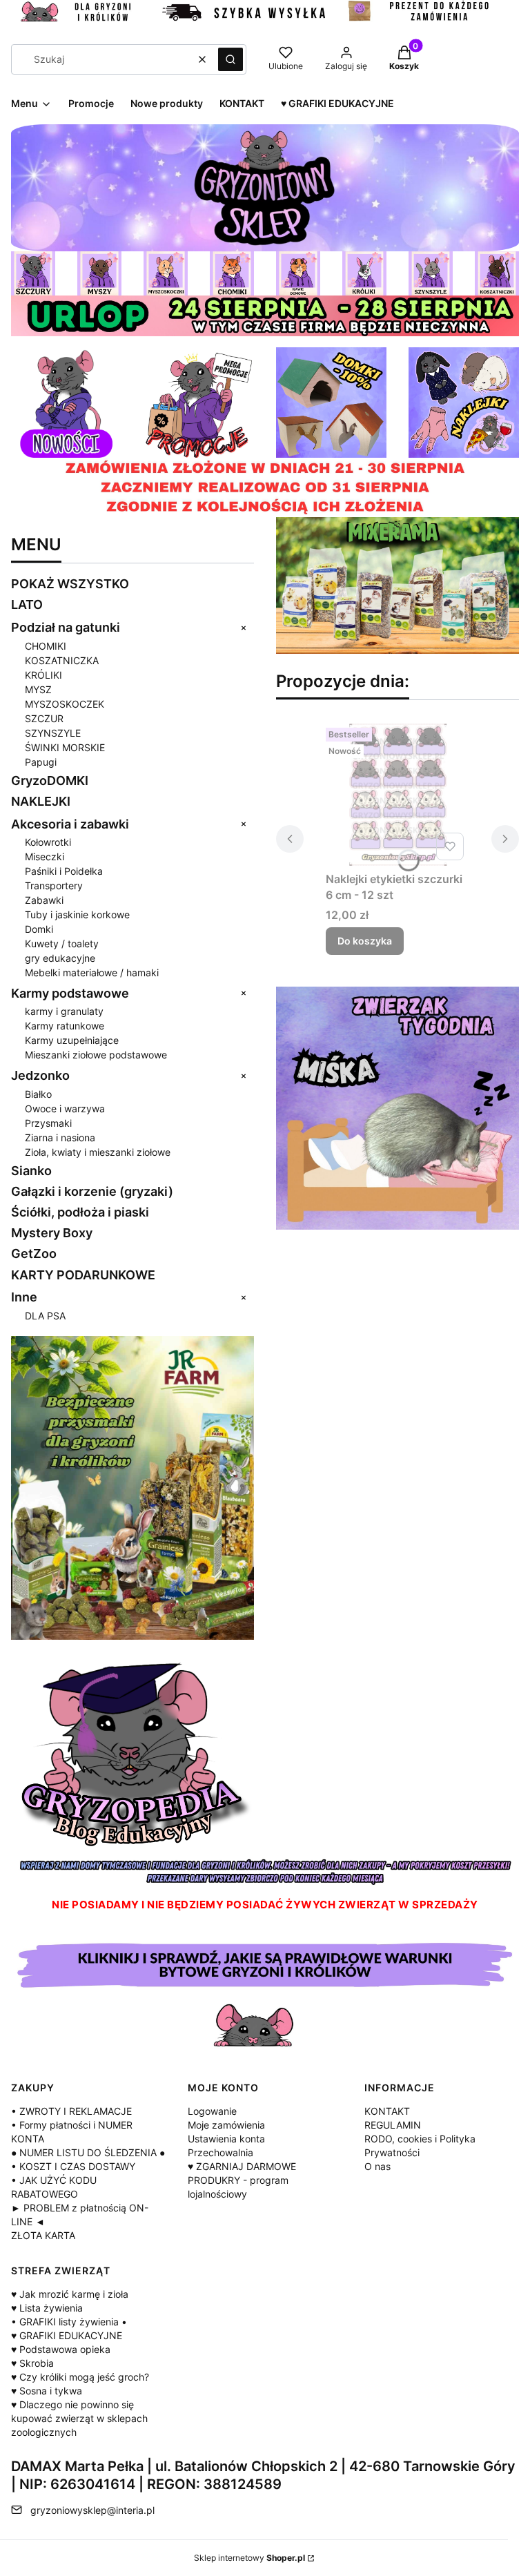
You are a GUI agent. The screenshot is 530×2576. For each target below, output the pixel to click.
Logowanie (212, 2111)
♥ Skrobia (32, 2363)
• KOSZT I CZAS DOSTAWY (73, 2166)
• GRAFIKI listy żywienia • (69, 2322)
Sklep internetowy (249, 2558)
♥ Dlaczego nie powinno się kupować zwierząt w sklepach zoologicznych (79, 2418)
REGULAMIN (393, 2125)
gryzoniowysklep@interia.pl (92, 2510)
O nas (377, 2166)
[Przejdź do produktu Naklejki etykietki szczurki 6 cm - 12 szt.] (397, 794)
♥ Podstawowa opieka (61, 2349)
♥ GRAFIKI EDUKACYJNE (67, 2335)
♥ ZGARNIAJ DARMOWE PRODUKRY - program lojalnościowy (242, 2180)
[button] (230, 59)
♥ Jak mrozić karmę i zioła (70, 2294)
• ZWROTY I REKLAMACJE (71, 2111)
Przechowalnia (220, 2152)
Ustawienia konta (226, 2139)
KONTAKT (387, 2111)
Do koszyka (365, 941)
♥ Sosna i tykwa (47, 2391)
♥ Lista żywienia (47, 2308)
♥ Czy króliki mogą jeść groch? (80, 2377)
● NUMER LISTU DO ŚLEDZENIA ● (88, 2152)
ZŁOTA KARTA (43, 2235)
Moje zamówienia (226, 2125)
